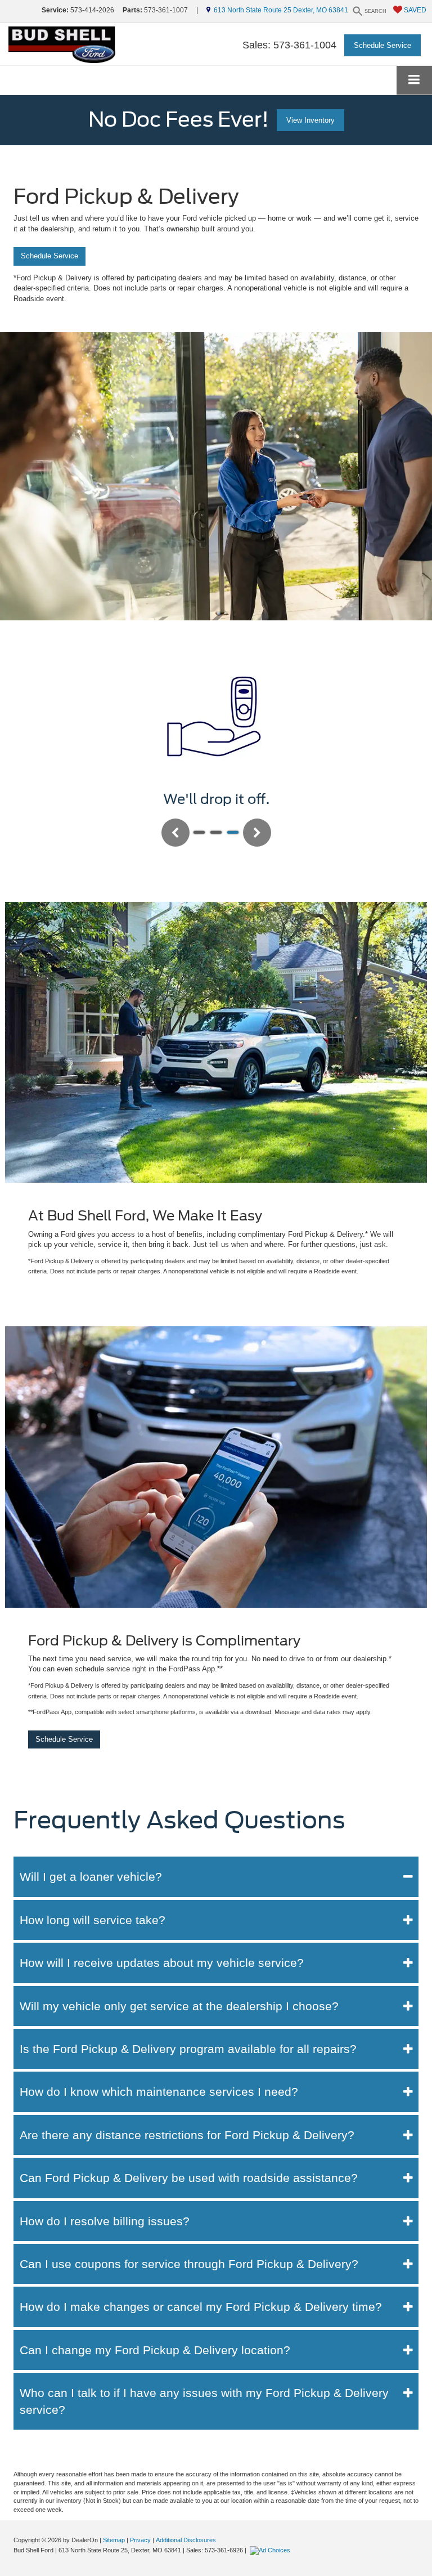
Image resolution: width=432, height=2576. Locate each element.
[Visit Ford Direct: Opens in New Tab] (271, 2550)
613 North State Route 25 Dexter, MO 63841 (279, 10)
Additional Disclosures (186, 2540)
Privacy (140, 2540)
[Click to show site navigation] (414, 80)
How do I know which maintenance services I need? (159, 2092)
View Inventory (310, 120)
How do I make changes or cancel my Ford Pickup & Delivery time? (201, 2307)
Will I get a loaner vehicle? (91, 1877)
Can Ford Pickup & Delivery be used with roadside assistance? (189, 2178)
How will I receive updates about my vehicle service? (162, 1963)
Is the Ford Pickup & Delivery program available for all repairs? (188, 2049)
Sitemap (114, 2540)
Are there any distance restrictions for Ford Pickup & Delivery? (187, 2135)
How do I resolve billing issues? (105, 2221)
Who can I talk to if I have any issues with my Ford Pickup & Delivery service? (204, 2401)
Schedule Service (382, 45)
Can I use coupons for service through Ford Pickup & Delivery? (189, 2264)
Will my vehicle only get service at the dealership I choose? (179, 2006)
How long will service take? (93, 1920)
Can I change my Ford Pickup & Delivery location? (155, 2350)
